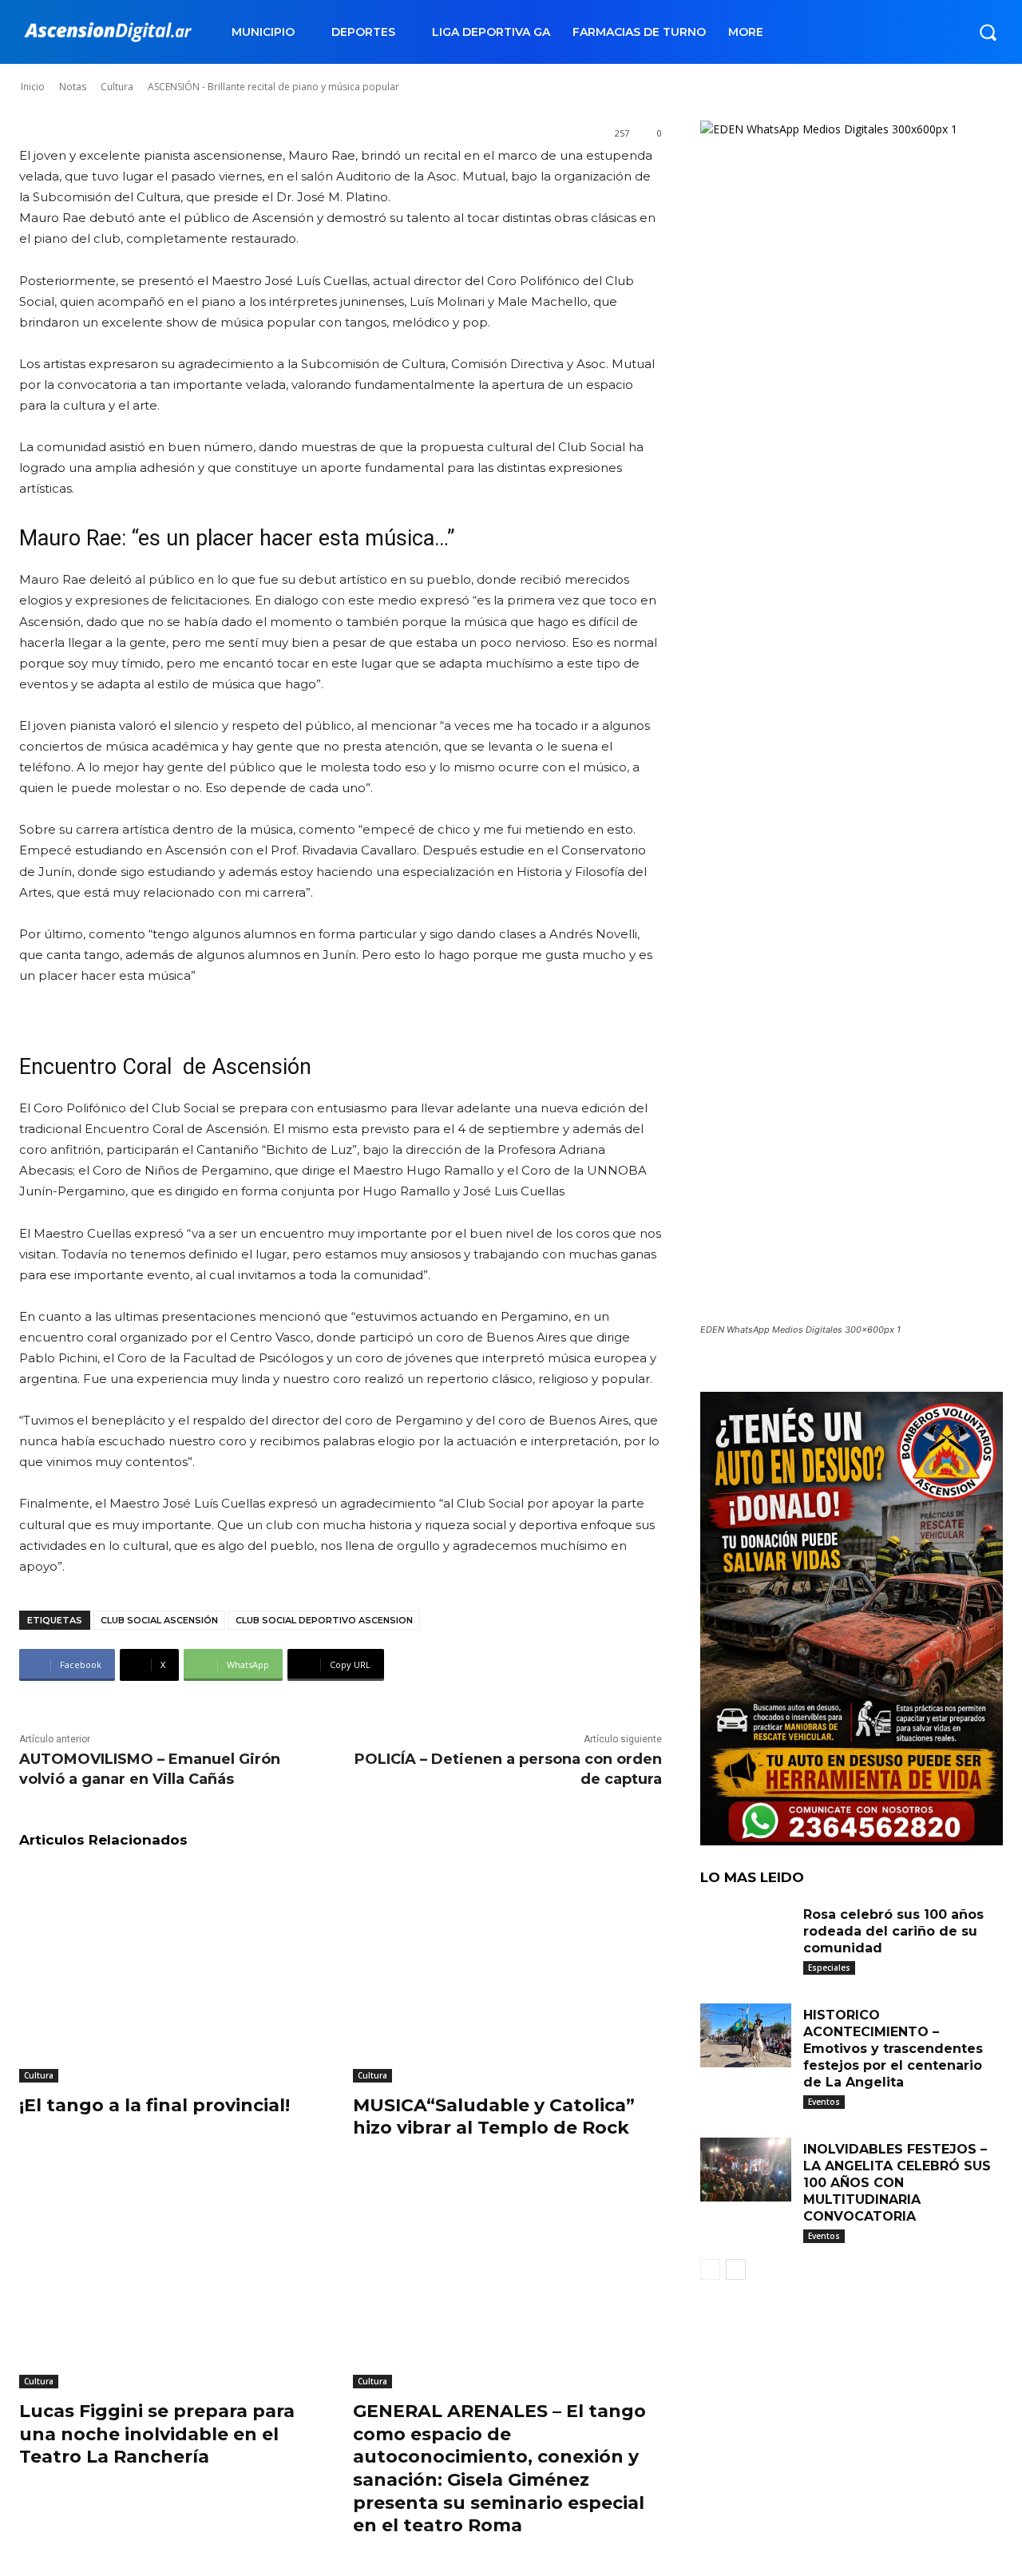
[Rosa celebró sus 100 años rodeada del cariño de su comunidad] (746, 1935)
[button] (988, 32)
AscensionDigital (115, 71)
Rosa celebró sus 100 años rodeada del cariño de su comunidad (893, 1931)
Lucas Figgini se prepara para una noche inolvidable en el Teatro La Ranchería (157, 2434)
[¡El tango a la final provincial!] (174, 1974)
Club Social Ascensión (159, 1620)
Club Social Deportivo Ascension (324, 1620)
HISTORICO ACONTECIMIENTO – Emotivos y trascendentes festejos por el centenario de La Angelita (893, 2048)
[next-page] (736, 2269)
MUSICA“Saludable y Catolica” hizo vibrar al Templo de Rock (494, 2117)
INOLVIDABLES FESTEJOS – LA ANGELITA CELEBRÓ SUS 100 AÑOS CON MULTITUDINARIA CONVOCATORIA (897, 2182)
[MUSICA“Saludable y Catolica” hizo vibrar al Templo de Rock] (508, 1974)
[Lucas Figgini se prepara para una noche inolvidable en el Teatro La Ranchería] (174, 2280)
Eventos (824, 2102)
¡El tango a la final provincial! (154, 2105)
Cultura (39, 2075)
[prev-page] (710, 2269)
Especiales (829, 1968)
